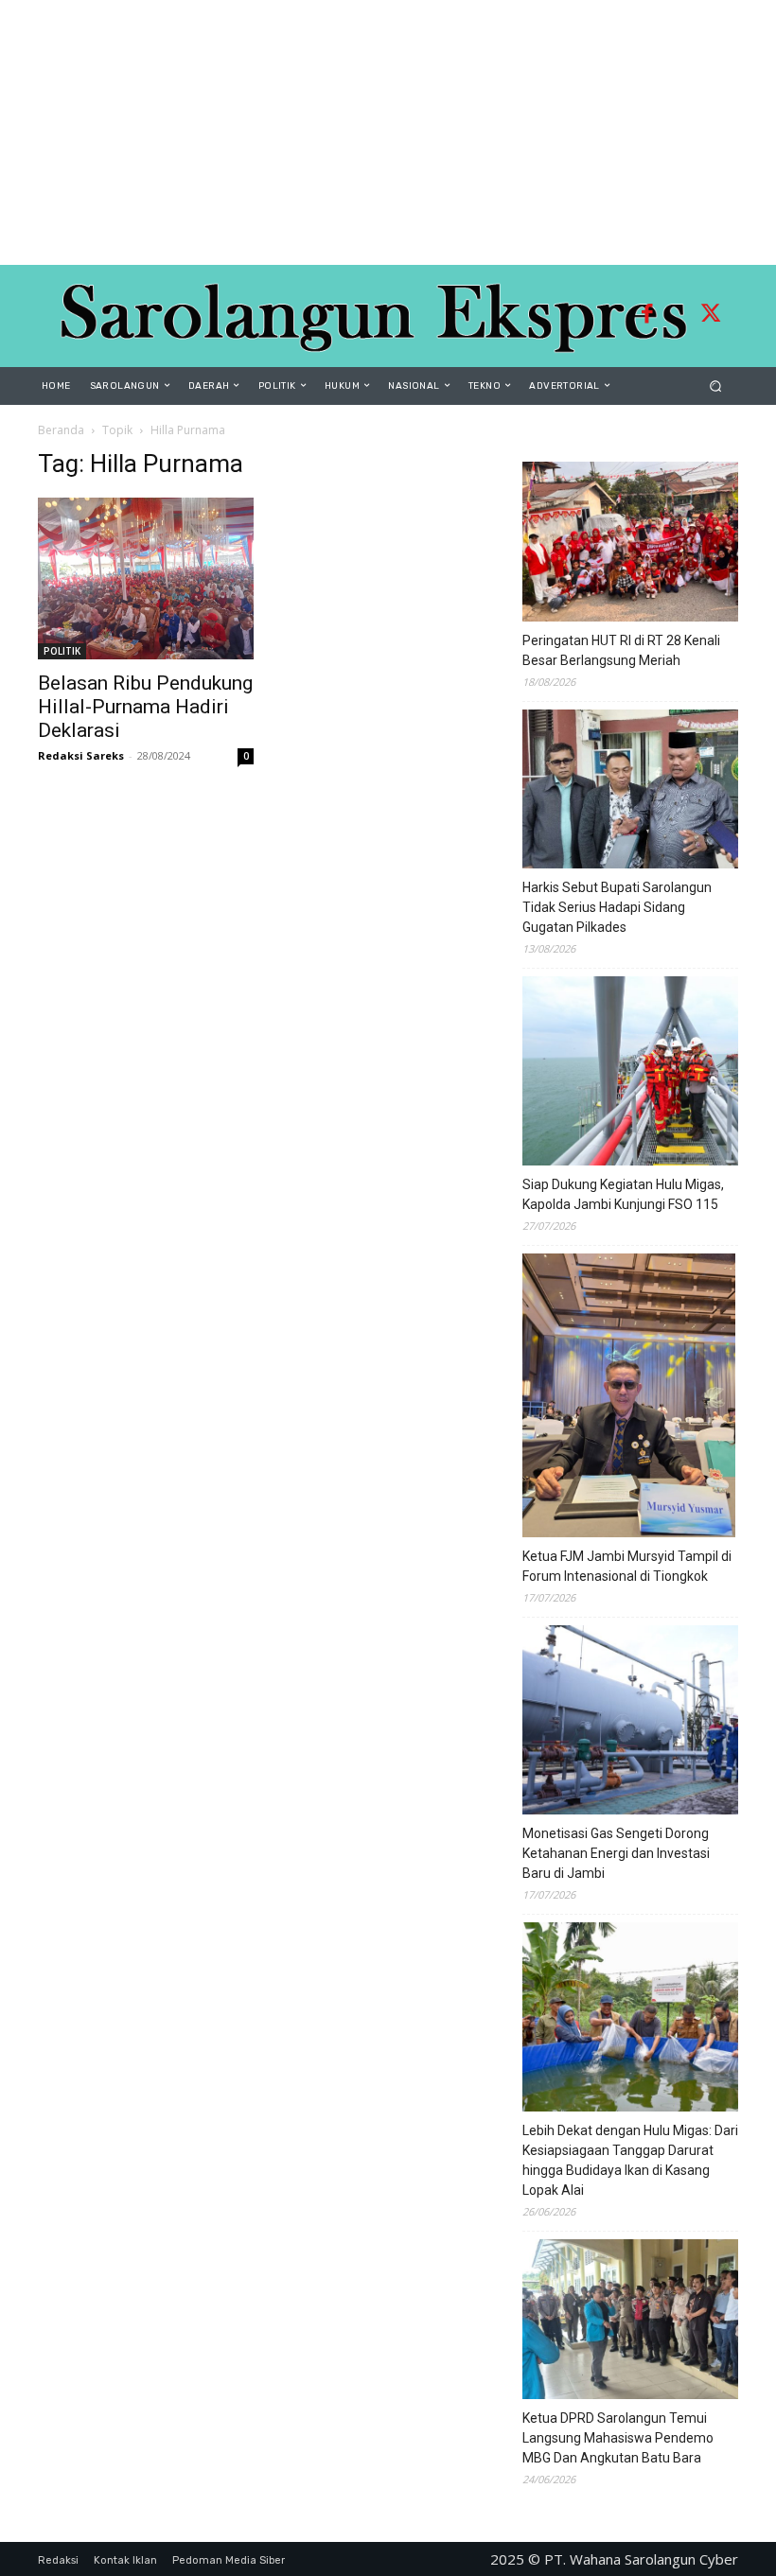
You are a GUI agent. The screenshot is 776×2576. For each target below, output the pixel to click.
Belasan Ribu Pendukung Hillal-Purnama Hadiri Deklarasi (145, 707)
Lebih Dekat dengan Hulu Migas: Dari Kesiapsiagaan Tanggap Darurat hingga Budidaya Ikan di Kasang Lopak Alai (630, 2160)
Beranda (61, 430)
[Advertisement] (388, 132)
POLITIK (62, 651)
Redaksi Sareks (81, 755)
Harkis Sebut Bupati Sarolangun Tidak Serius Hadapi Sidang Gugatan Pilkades (617, 907)
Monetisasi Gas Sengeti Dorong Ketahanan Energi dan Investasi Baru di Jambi (616, 1853)
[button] (716, 386)
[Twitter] (711, 316)
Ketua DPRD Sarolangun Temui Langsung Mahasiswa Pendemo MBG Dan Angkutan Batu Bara (618, 2438)
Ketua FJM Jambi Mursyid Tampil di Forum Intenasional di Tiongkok (627, 1566)
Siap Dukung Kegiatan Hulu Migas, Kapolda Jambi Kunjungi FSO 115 (623, 1194)
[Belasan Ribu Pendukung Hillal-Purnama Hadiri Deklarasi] (146, 578)
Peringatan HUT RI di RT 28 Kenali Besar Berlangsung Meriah (621, 650)
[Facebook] (647, 316)
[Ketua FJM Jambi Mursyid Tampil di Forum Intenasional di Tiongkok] (629, 1398)
